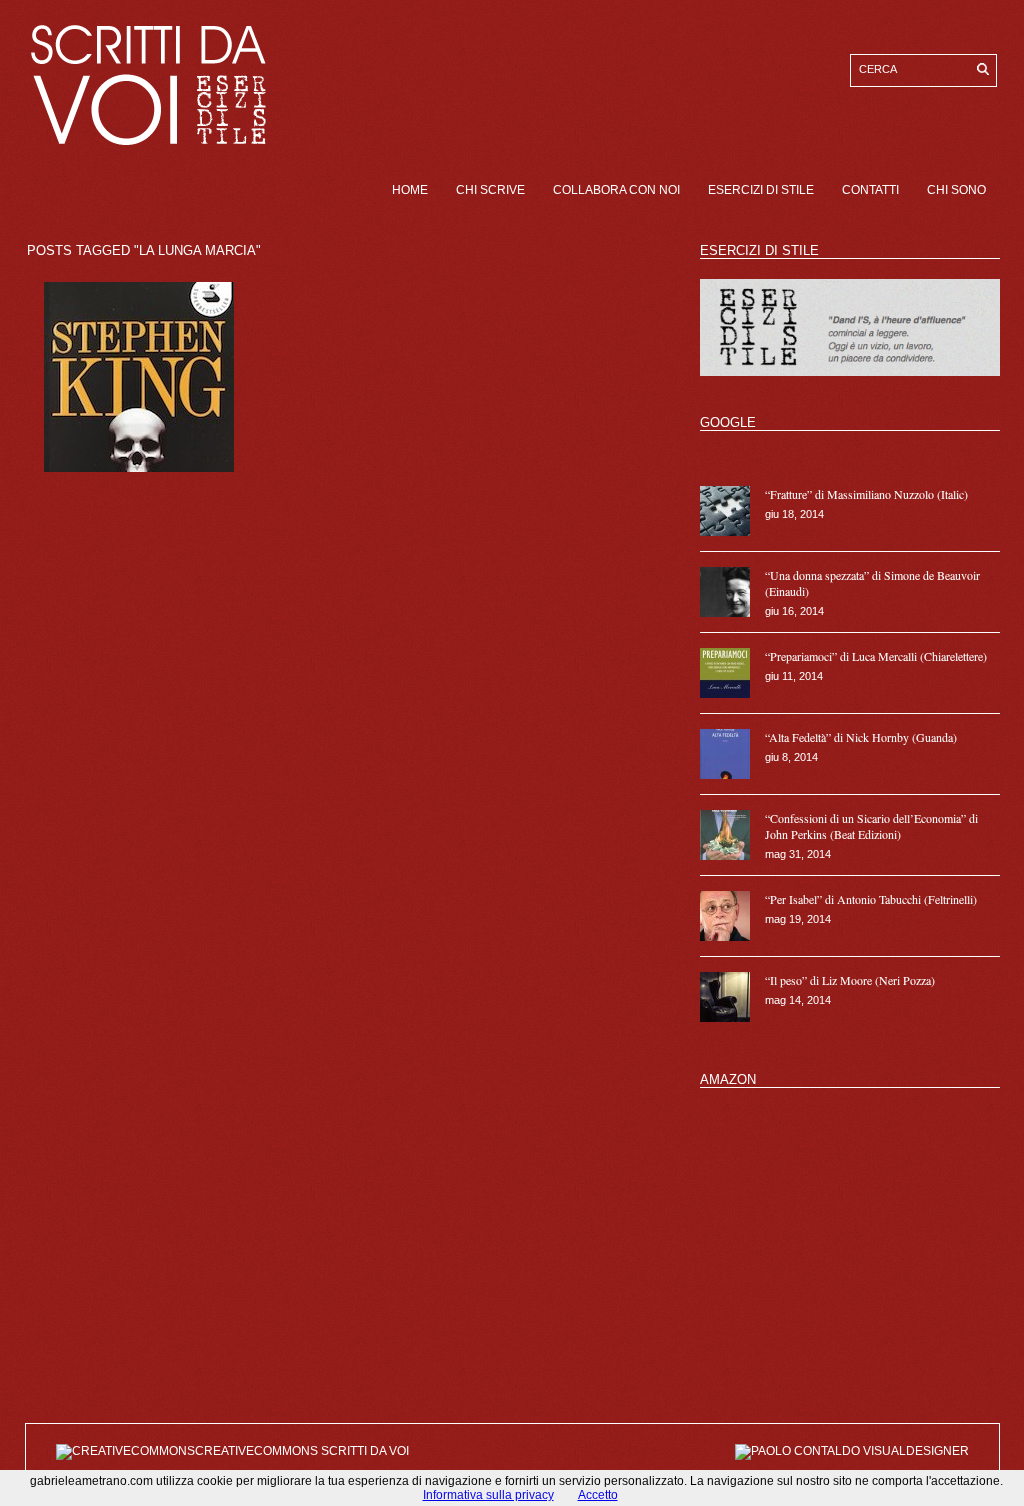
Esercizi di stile (761, 190)
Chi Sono (956, 190)
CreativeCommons (258, 1451)
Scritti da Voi (365, 1451)
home (410, 190)
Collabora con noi (616, 190)
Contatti (870, 190)
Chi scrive (490, 190)
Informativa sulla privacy (488, 1495)
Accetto (598, 1495)
